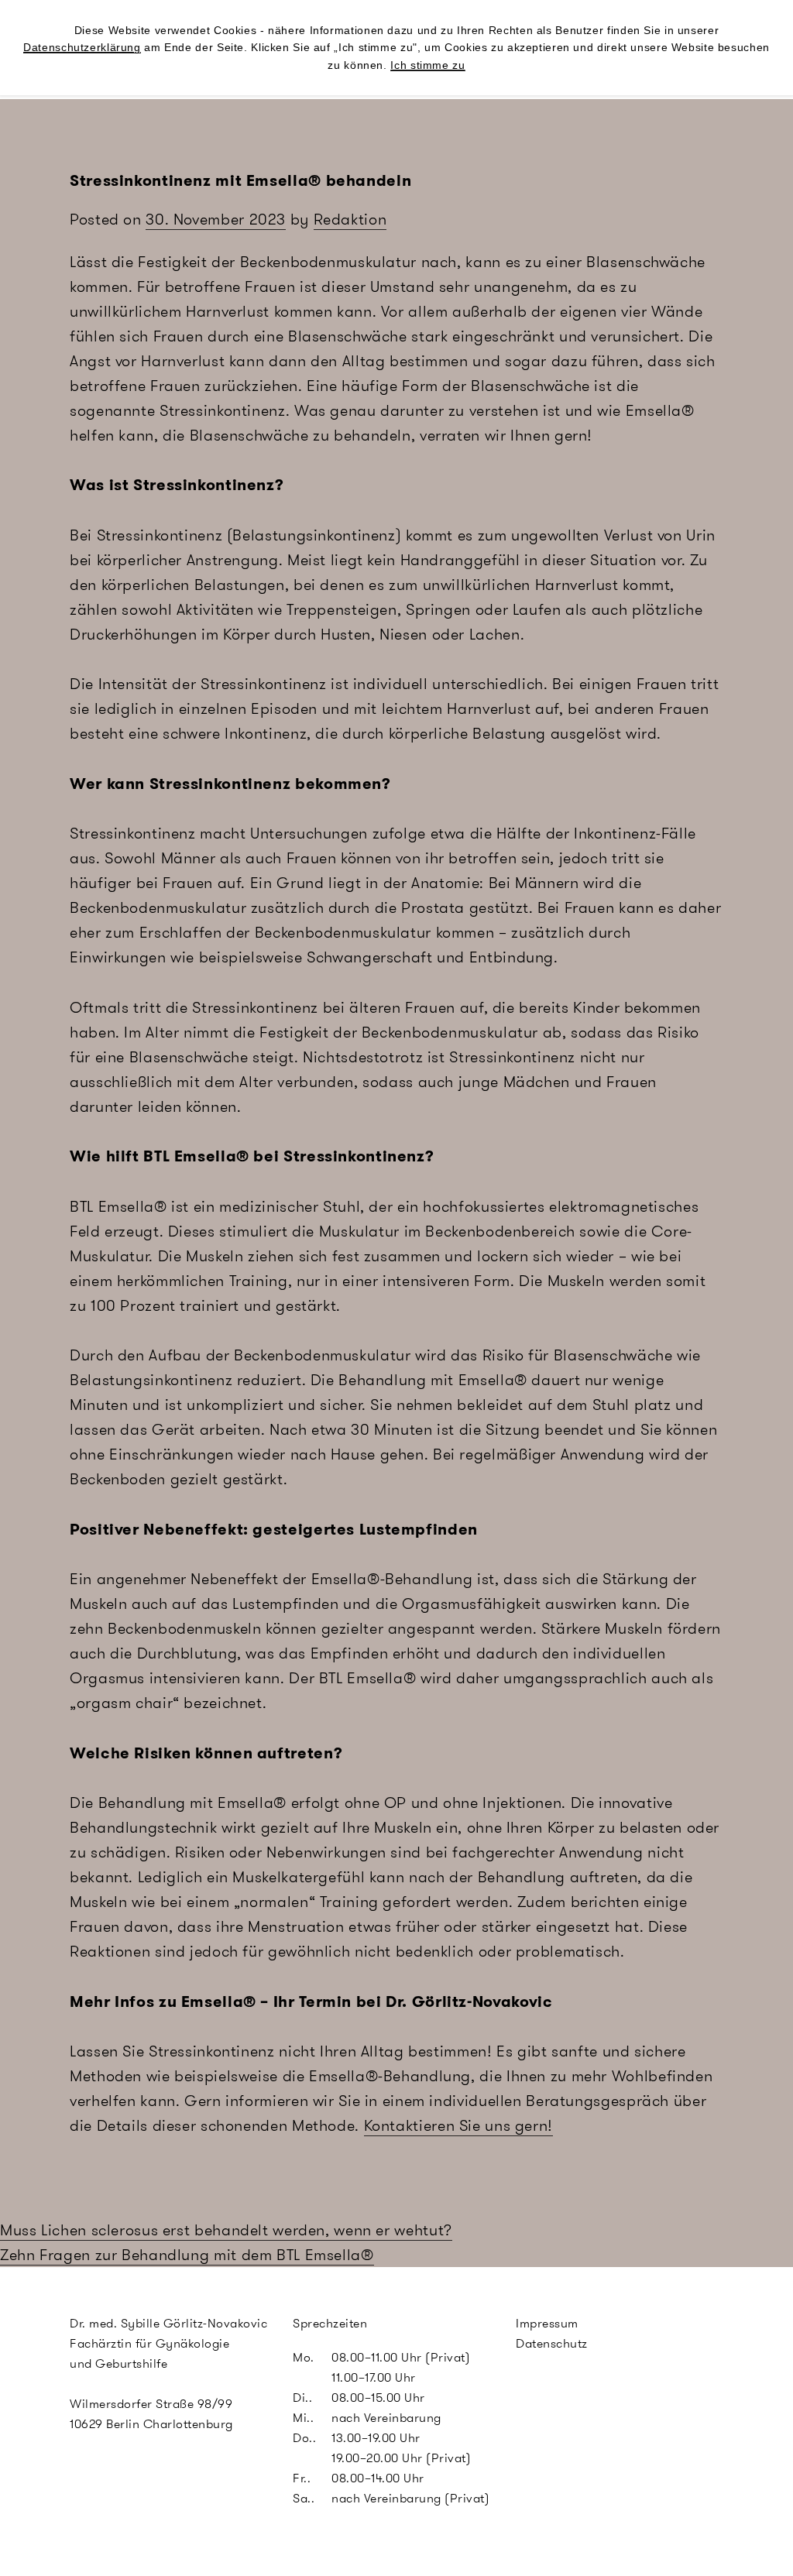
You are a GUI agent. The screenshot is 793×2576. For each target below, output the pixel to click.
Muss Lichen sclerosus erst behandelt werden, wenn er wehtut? (226, 2230)
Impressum (547, 2323)
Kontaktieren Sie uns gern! (458, 2125)
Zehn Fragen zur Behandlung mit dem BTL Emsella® (187, 2255)
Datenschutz (552, 2343)
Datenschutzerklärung (82, 47)
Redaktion (350, 219)
